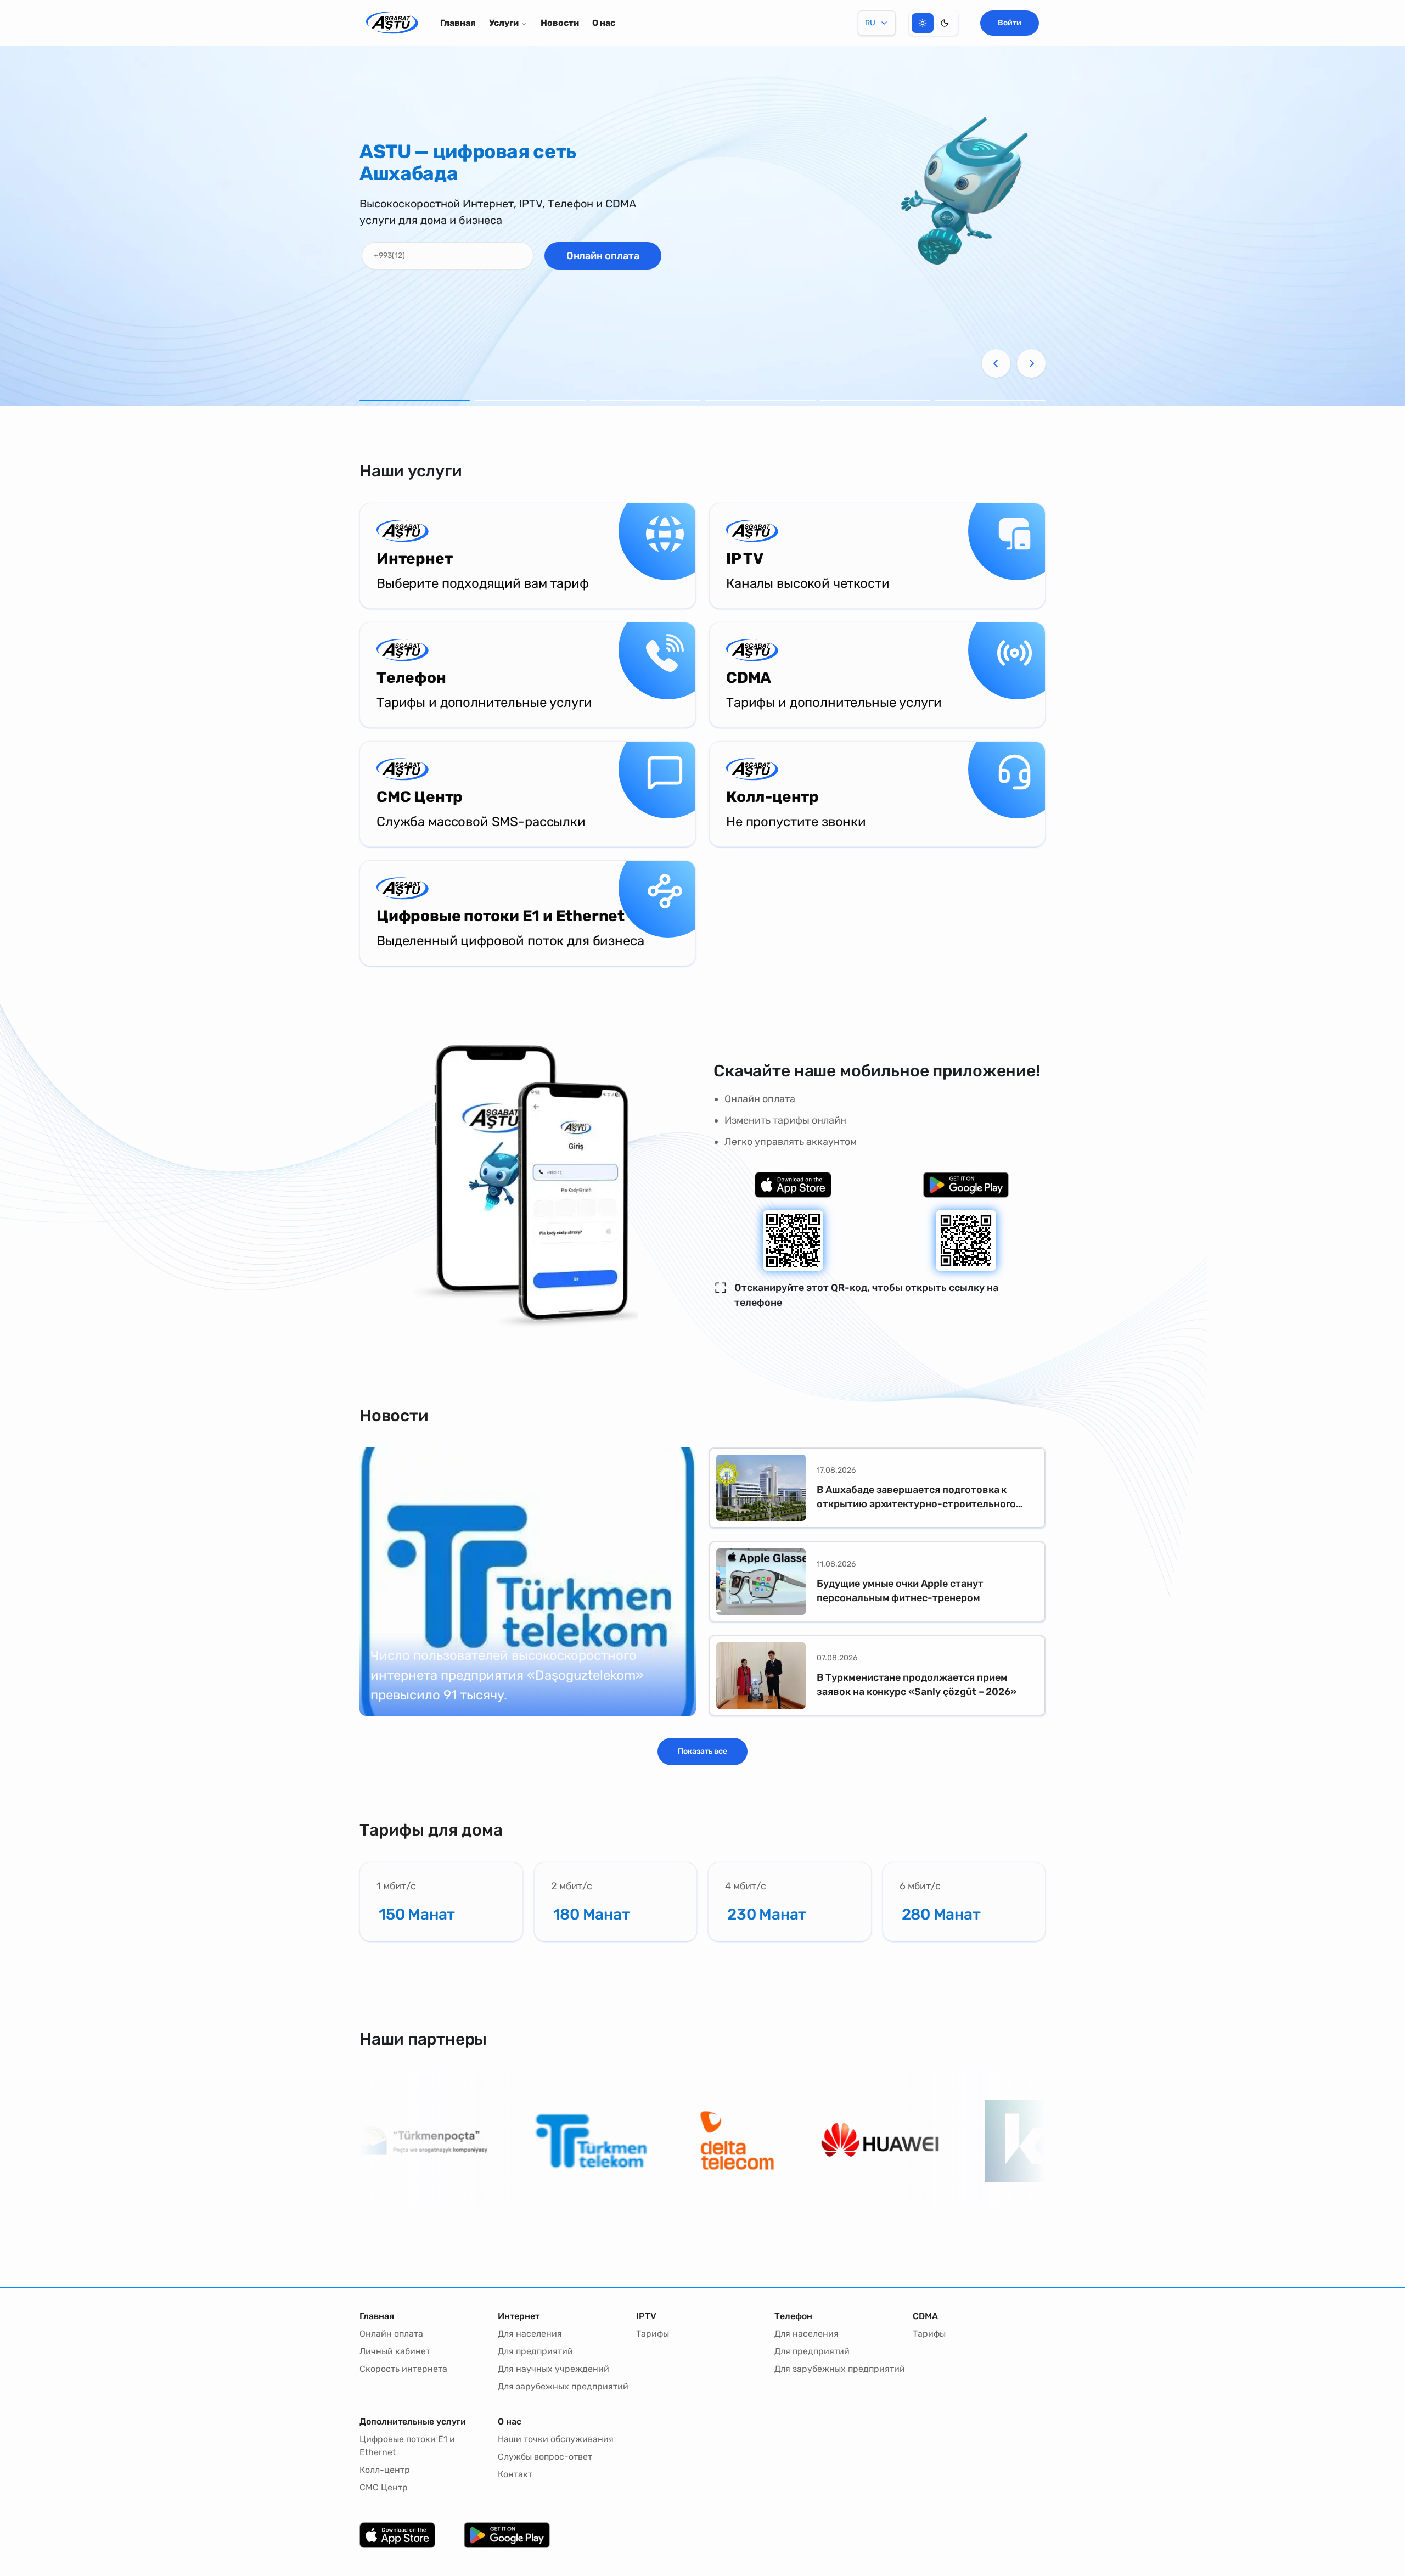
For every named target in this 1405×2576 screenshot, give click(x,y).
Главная (458, 23)
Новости (560, 23)
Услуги (504, 23)
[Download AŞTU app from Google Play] (966, 1185)
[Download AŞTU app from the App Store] (793, 1185)
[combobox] (877, 23)
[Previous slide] (996, 363)
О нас (604, 23)
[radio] (923, 23)
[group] (934, 23)
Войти (1010, 23)
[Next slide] (1031, 363)
